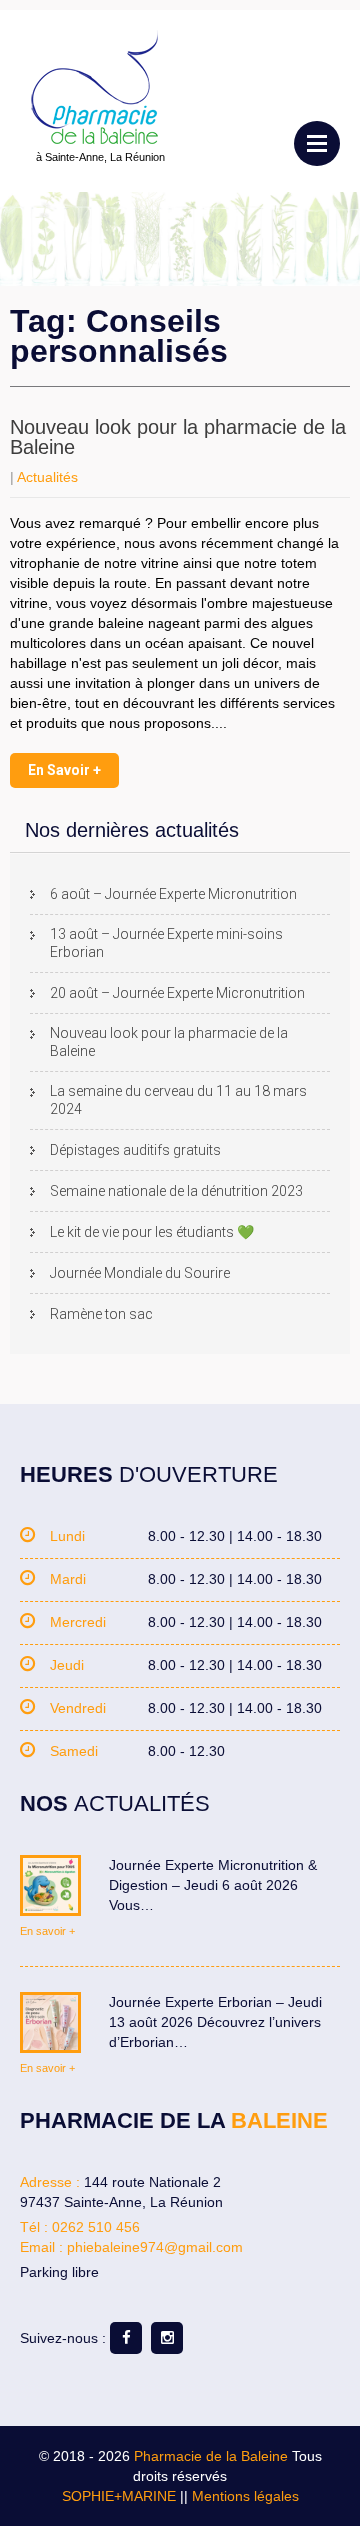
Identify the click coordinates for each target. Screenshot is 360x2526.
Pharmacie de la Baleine (211, 2456)
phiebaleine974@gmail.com (155, 2247)
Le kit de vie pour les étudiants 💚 (152, 1232)
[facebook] (126, 2338)
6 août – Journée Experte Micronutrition (173, 894)
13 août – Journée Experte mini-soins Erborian (166, 943)
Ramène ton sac (101, 1314)
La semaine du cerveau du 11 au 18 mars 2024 (178, 1100)
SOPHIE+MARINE (119, 2496)
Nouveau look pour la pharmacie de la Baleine (178, 437)
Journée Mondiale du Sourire (140, 1273)
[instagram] (167, 2338)
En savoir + (64, 770)
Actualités (47, 477)
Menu (317, 143)
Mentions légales (245, 2496)
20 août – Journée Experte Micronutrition (177, 993)
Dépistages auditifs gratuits (135, 1150)
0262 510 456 (96, 2227)
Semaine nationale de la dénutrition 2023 (176, 1191)
